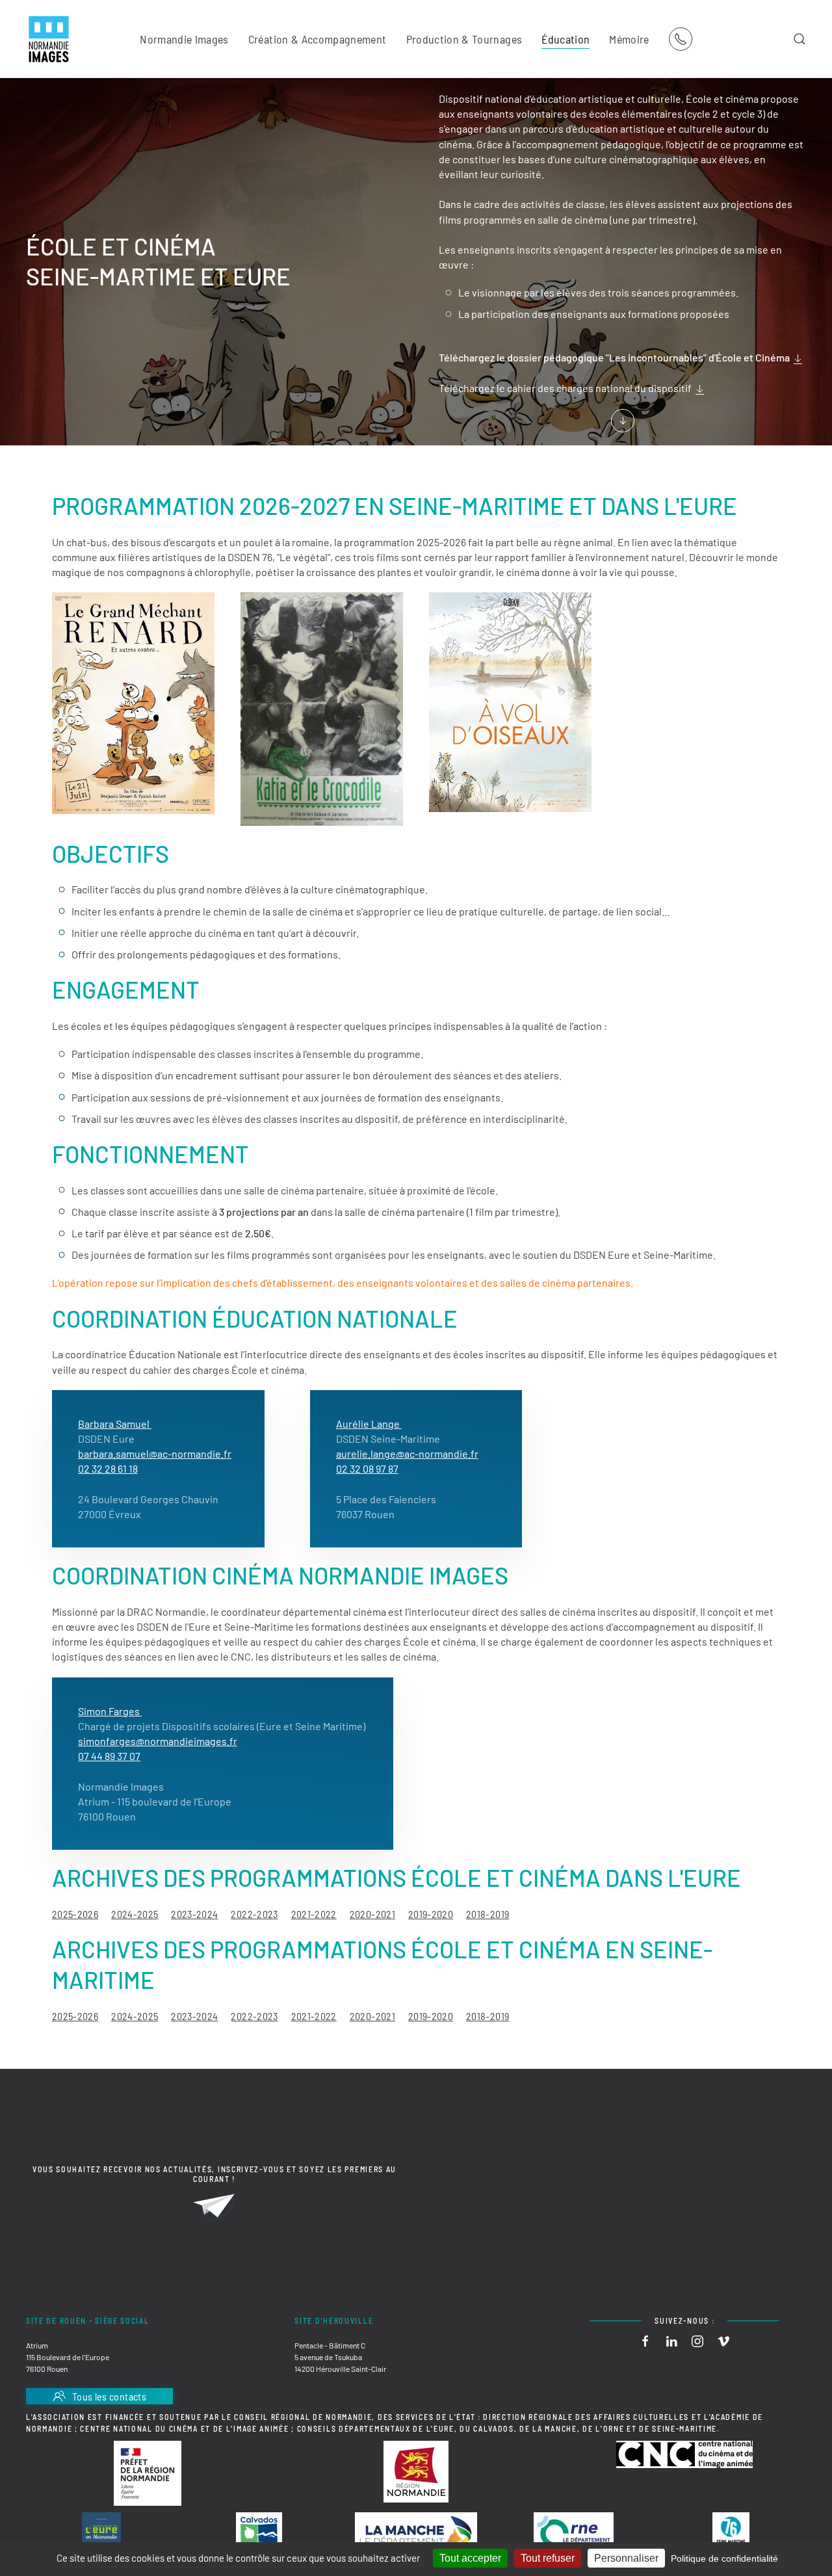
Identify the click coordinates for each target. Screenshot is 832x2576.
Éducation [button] (565, 39)
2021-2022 (314, 1914)
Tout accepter (470, 2558)
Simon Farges (110, 1711)
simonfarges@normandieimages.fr (158, 1741)
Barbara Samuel (115, 1424)
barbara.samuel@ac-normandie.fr (155, 1453)
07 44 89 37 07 (109, 1756)
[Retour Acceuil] (49, 39)
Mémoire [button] (629, 39)
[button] (799, 39)
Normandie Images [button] (184, 39)
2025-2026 (75, 1914)
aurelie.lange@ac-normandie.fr (407, 1453)
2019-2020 (431, 1914)
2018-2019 (487, 1914)
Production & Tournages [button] (464, 39)
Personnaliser (626, 2558)
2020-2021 (372, 1914)
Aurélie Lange (369, 1424)
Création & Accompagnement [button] (318, 39)
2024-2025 (135, 1914)
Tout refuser (548, 2558)
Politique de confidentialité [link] (724, 2558)
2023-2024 (194, 1914)
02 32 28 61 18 (108, 1468)
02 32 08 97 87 (367, 1468)
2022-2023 (254, 1914)
